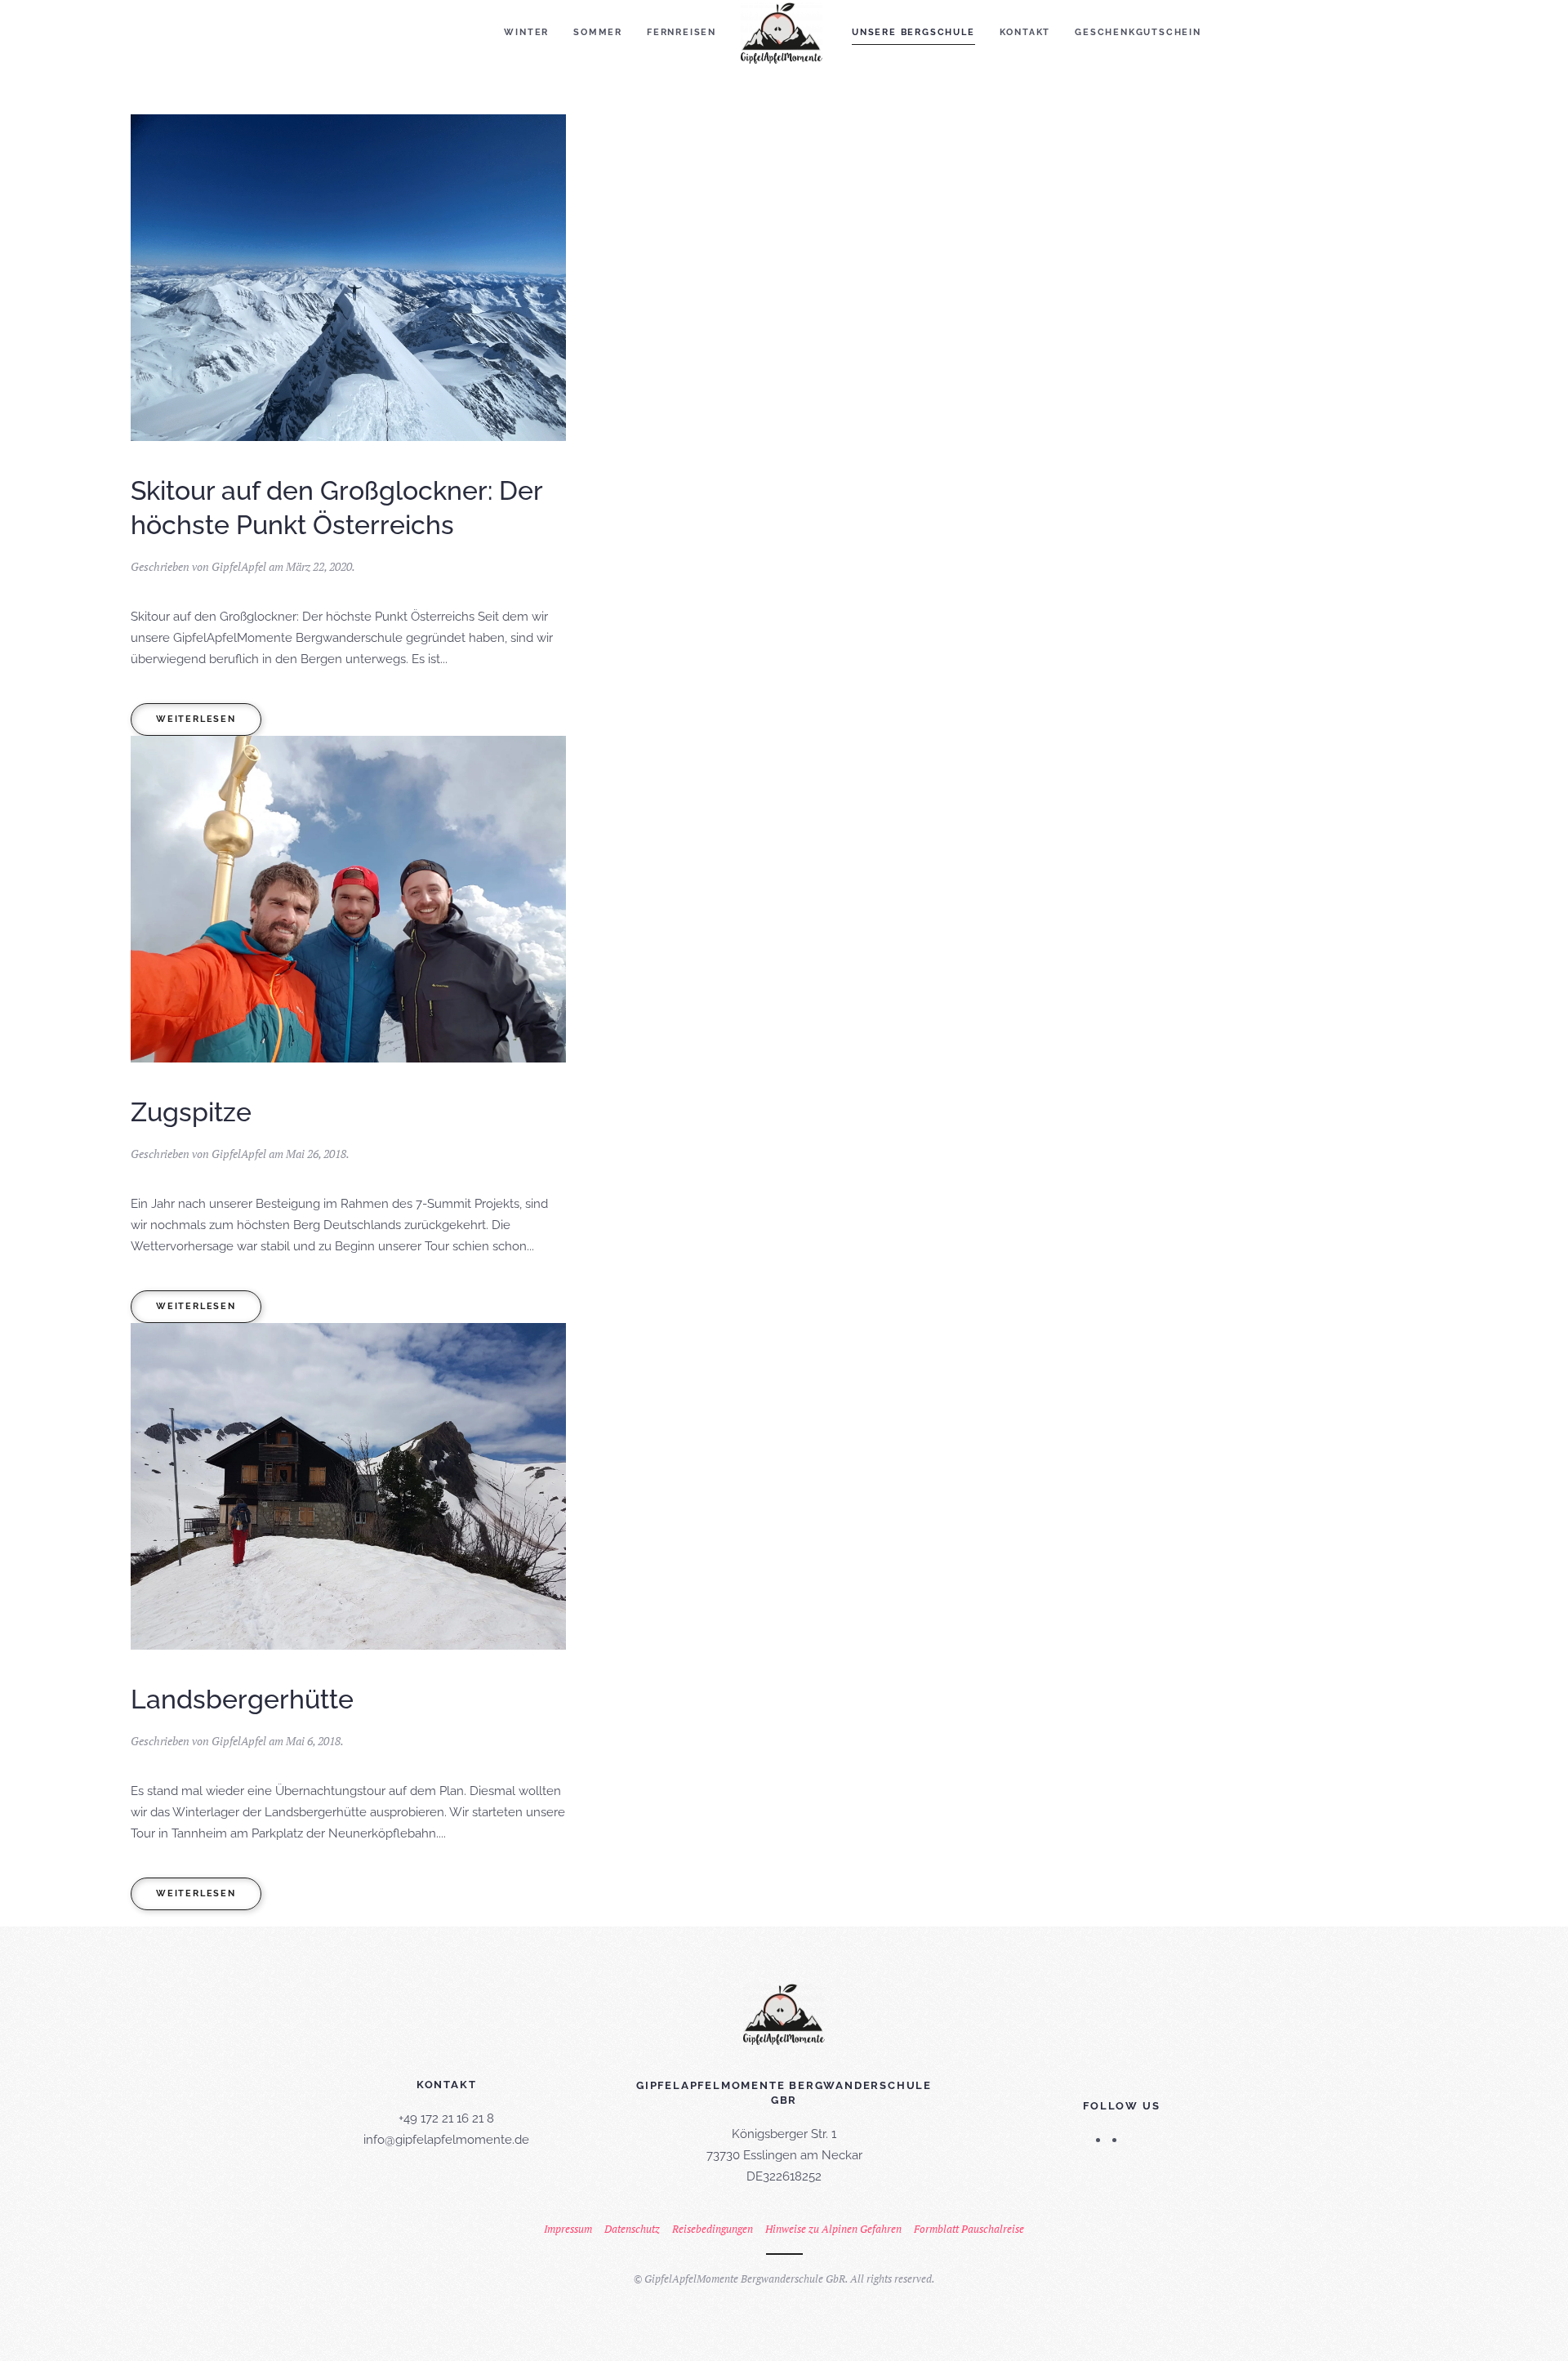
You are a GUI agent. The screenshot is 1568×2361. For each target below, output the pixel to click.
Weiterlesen (196, 719)
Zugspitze (191, 1112)
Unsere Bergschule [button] (913, 32)
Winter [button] (526, 32)
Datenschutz (632, 2229)
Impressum (568, 2229)
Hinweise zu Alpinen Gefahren (833, 2229)
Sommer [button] (598, 32)
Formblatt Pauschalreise (969, 2229)
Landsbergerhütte (242, 1699)
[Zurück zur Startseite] (784, 33)
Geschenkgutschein (1138, 32)
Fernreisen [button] (682, 32)
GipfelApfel (239, 566)
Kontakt (1025, 32)
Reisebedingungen (713, 2229)
